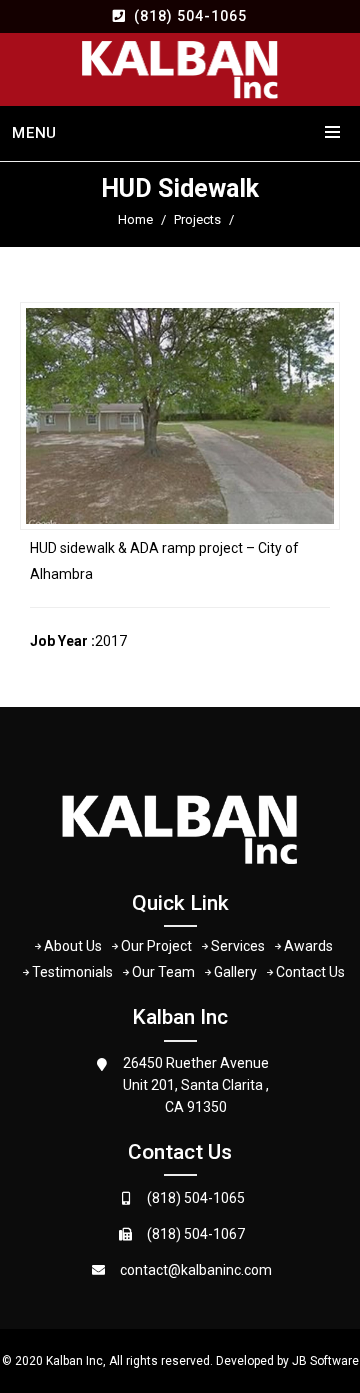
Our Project (156, 946)
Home (135, 219)
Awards (308, 946)
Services (238, 946)
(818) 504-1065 (190, 16)
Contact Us (310, 972)
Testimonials (72, 972)
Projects (197, 219)
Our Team (163, 972)
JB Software (325, 1361)
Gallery (235, 972)
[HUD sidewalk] (180, 416)
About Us (73, 946)
